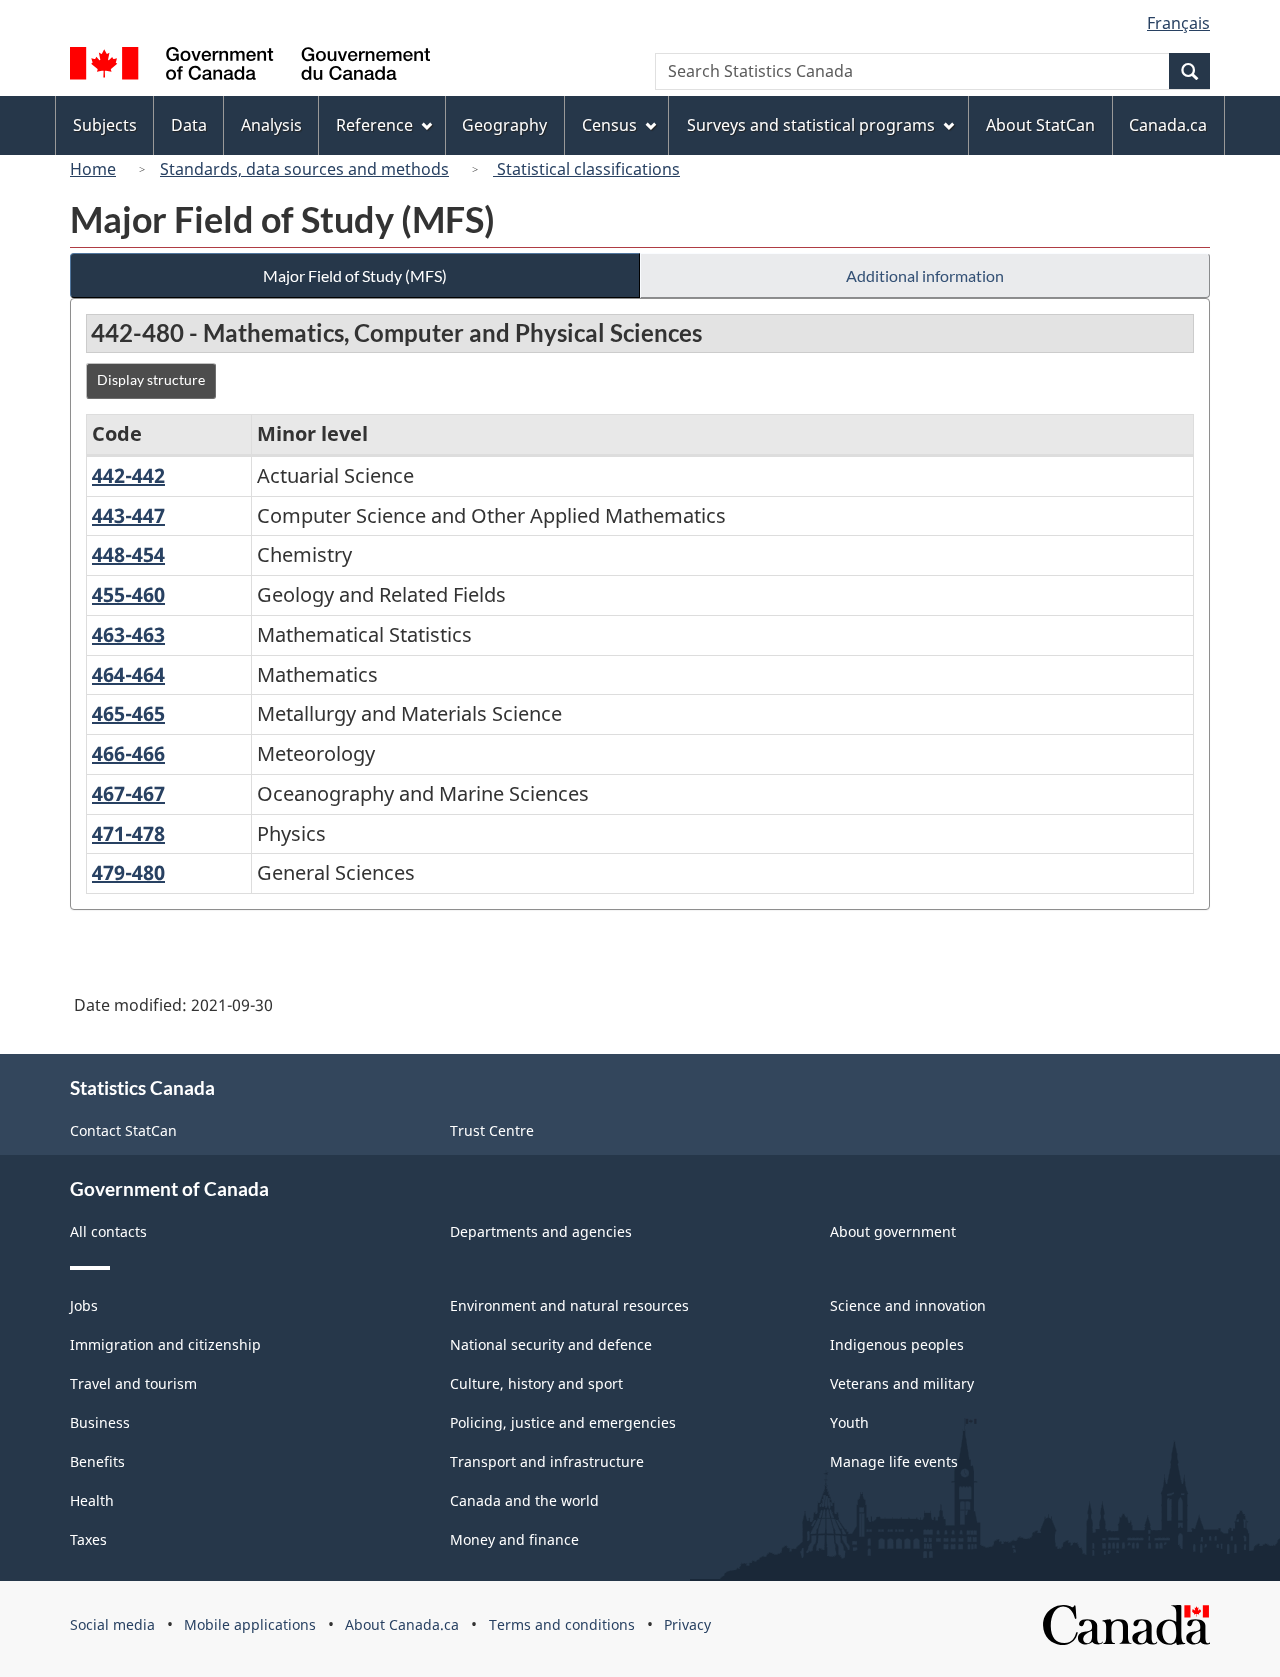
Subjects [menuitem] (105, 125)
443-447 (128, 515)
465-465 (128, 713)
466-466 (128, 753)
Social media (112, 1624)
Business (100, 1422)
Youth (849, 1422)
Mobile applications (250, 1624)
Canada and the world (524, 1500)
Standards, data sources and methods (304, 169)
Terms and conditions (562, 1624)
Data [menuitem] (189, 125)
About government (893, 1231)
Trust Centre (492, 1130)
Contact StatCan (123, 1130)
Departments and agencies (541, 1231)
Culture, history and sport (536, 1383)
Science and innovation (908, 1305)
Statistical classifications (586, 169)
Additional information (925, 275)
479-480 (128, 872)
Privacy (687, 1624)
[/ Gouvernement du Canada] (250, 66)
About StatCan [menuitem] (1040, 125)
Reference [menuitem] (374, 125)
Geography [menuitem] (504, 125)
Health (92, 1500)
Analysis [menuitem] (271, 125)
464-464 (128, 674)
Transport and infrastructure (547, 1461)
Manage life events (894, 1461)
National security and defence (551, 1344)
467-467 (128, 793)
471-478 (128, 833)
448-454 (128, 554)
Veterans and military (902, 1383)
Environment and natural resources (569, 1305)
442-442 (128, 475)
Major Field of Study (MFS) (355, 275)
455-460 (128, 594)
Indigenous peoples (897, 1344)
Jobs (84, 1305)
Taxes (88, 1539)
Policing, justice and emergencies (563, 1422)
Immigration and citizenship (165, 1344)
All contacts (108, 1231)
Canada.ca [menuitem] (1168, 125)
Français (1178, 23)
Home (93, 169)
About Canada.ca (402, 1624)
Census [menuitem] (609, 125)
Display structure (151, 379)
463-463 (128, 634)
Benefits (97, 1461)
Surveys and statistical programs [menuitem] (811, 125)
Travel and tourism (133, 1383)
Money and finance (514, 1539)
